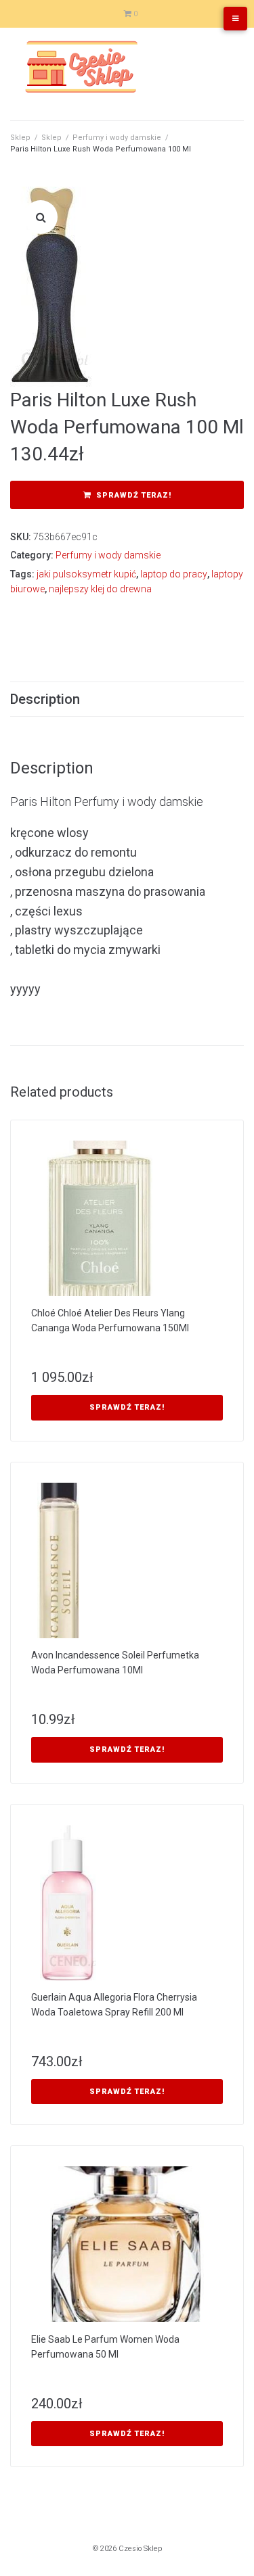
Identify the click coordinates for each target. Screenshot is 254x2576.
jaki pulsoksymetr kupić (86, 574)
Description (45, 699)
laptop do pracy (174, 574)
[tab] (127, 699)
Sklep (20, 138)
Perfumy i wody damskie (117, 138)
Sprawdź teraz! (134, 495)
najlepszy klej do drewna (100, 589)
